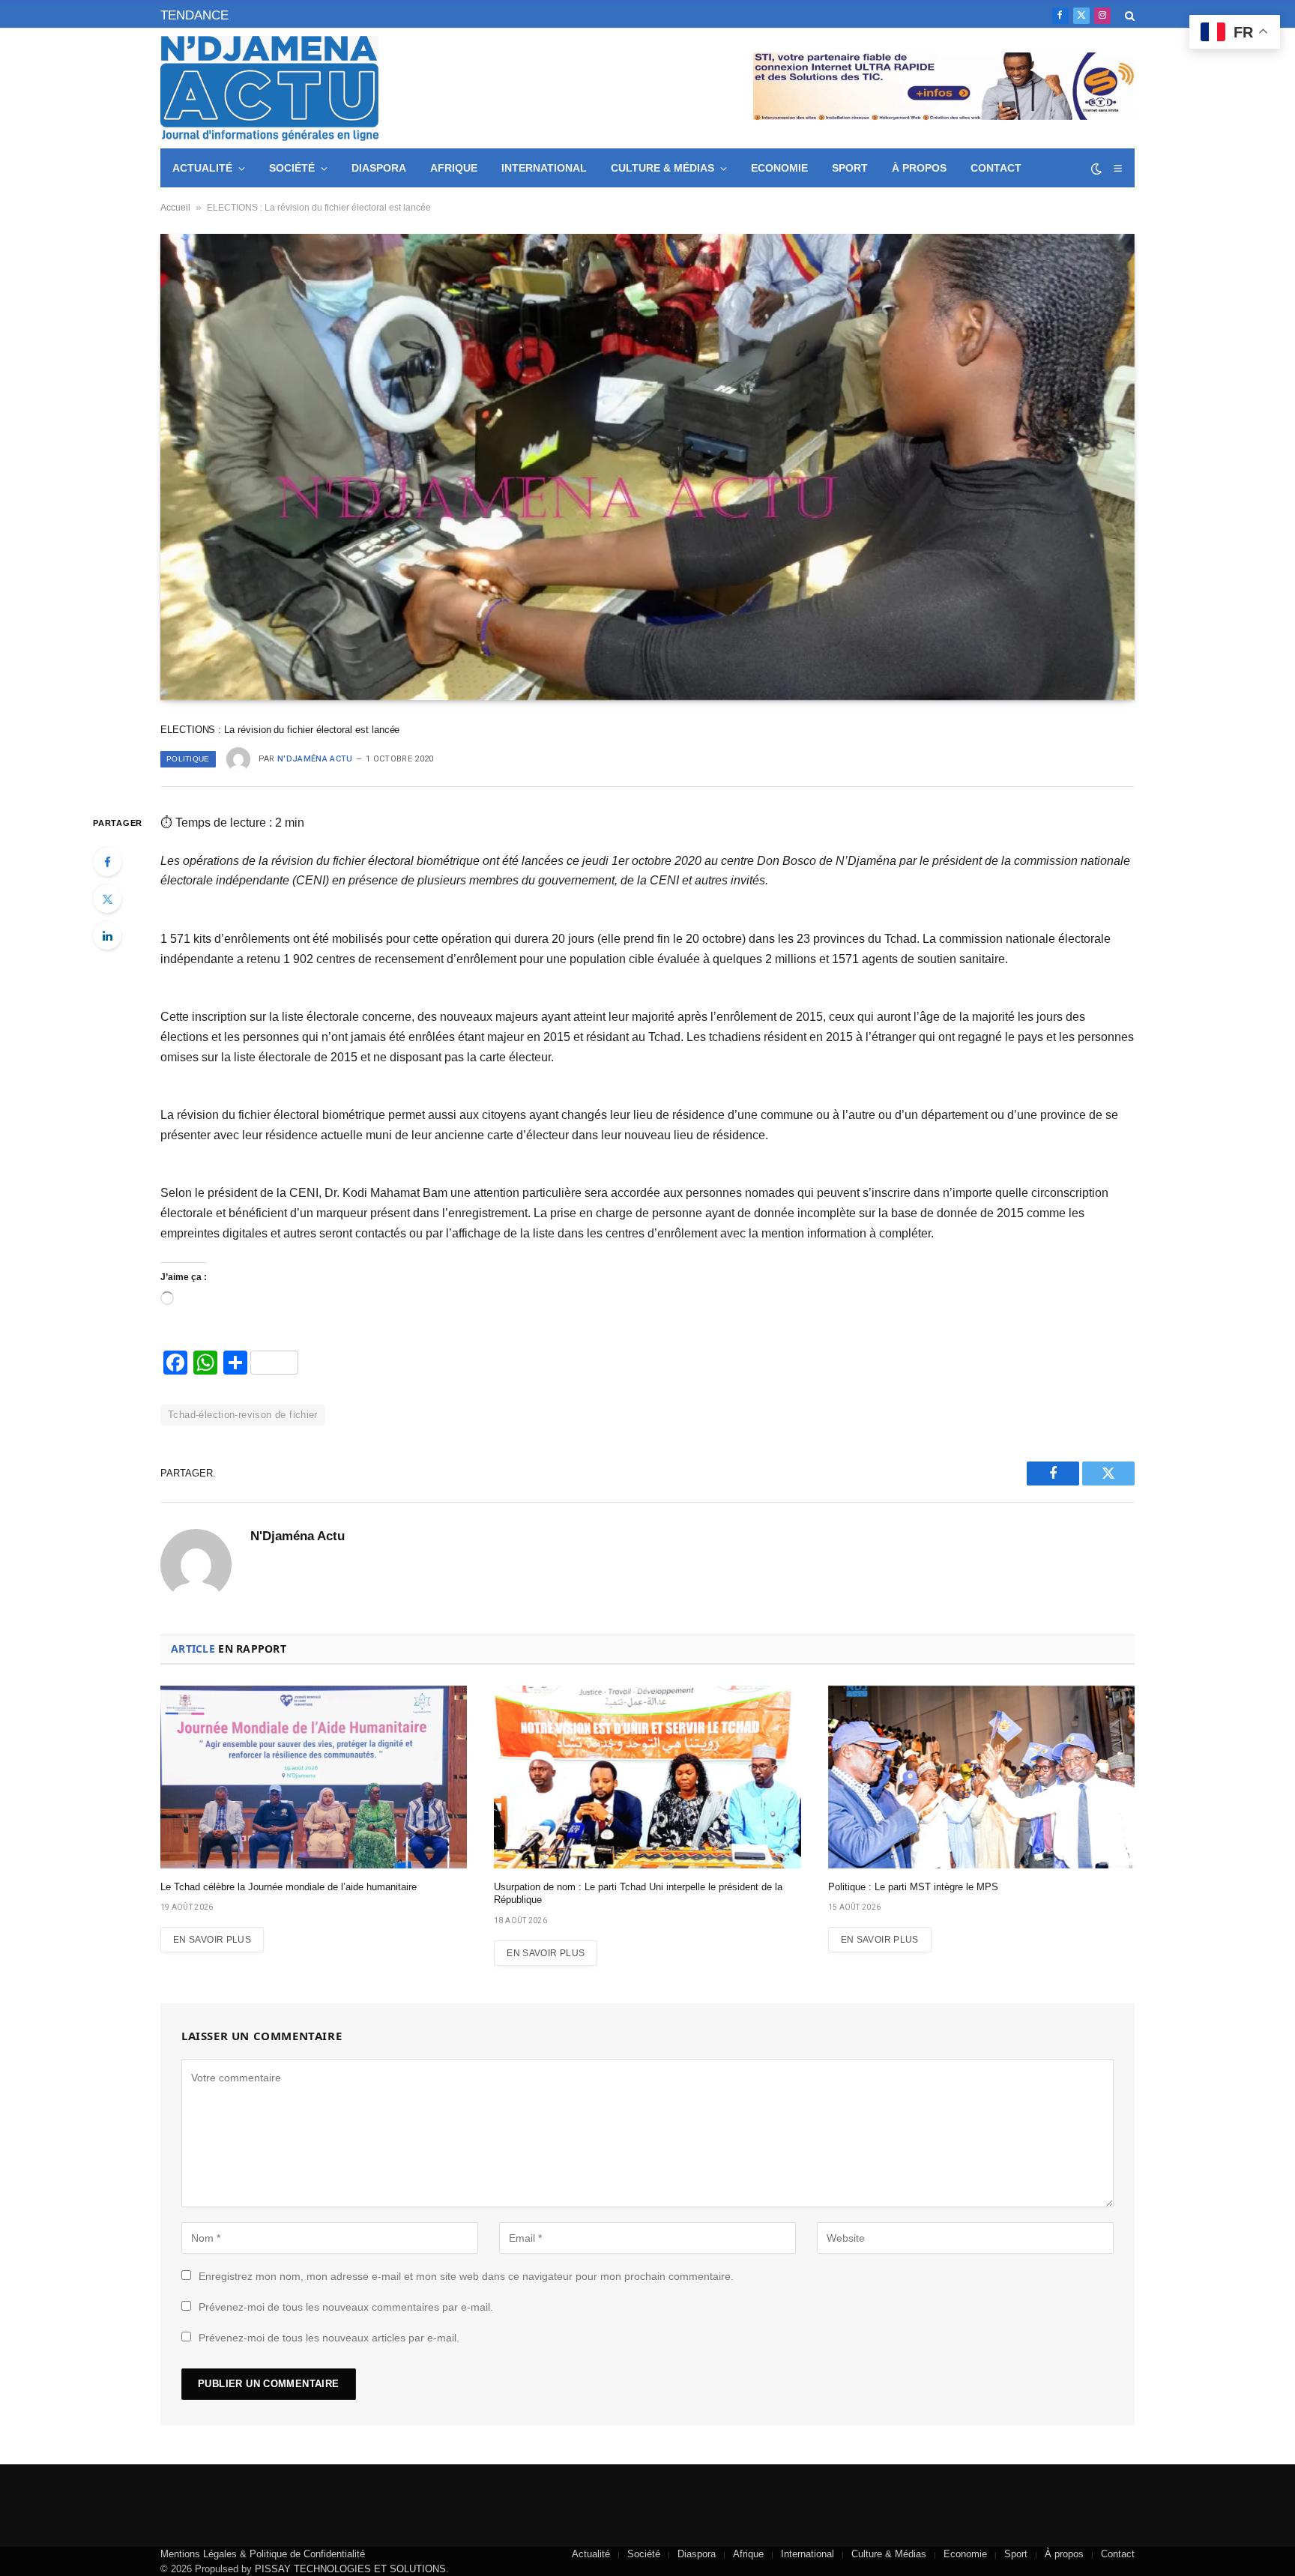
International (544, 168)
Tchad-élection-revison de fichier (243, 1415)
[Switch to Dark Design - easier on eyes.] (1096, 169)
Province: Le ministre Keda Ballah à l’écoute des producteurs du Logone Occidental (418, 13)
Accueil (175, 208)
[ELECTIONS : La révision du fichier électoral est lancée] (647, 467)
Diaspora (379, 168)
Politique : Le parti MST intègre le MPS (913, 1887)
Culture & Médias (662, 168)
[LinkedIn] (107, 935)
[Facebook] (107, 862)
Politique (188, 759)
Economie (779, 168)
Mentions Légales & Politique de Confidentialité (263, 2554)
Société (292, 168)
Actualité (202, 168)
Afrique (454, 168)
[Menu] (1117, 168)
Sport (850, 168)
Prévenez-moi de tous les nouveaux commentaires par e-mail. (346, 2307)
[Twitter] (107, 899)
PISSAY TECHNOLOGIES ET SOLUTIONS (350, 2569)
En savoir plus (212, 1940)
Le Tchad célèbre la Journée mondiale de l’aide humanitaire (289, 1887)
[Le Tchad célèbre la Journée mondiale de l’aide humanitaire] (314, 1777)
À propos (919, 168)
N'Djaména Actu (315, 759)
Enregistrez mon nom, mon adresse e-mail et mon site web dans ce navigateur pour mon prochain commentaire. (466, 2276)
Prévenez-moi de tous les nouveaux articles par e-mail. (329, 2338)
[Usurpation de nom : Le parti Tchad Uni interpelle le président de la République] (647, 1777)
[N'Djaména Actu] (269, 88)
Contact (996, 168)
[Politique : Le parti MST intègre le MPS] (981, 1777)
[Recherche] (1128, 15)
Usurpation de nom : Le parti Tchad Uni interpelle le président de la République (638, 1894)
